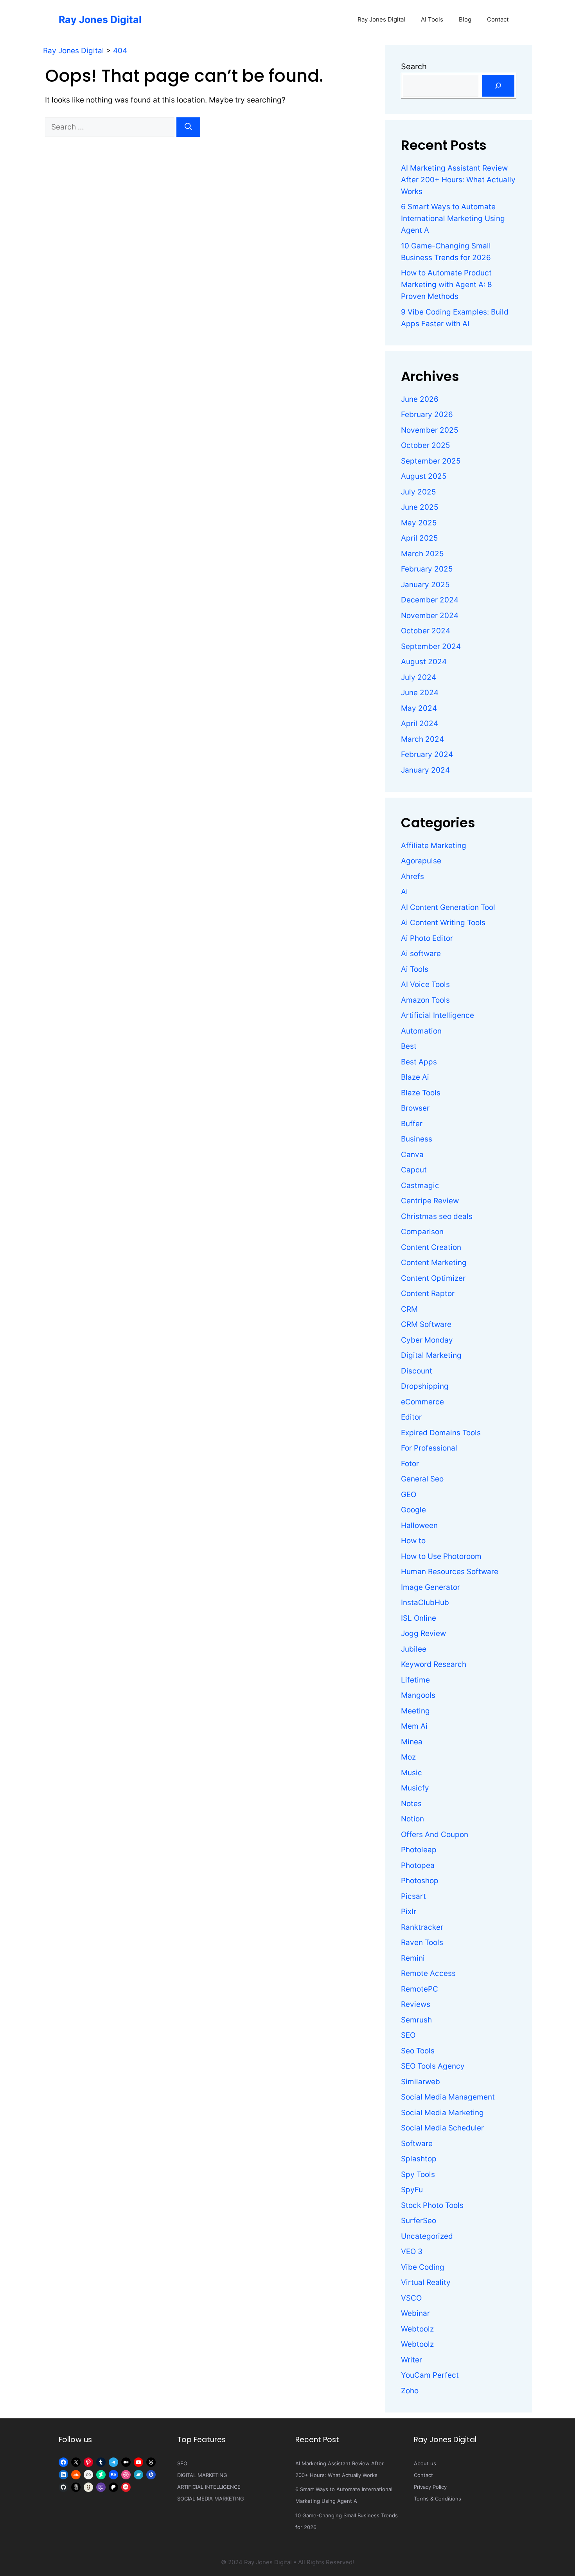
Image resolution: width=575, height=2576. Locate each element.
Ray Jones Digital (100, 20)
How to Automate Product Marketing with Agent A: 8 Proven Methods (447, 285)
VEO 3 (412, 2252)
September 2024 (431, 646)
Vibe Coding (423, 2267)
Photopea (418, 1865)
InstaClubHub (425, 1603)
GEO (409, 1495)
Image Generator (430, 1587)
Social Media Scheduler (442, 2128)
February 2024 (427, 754)
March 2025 (422, 554)
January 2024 (425, 770)
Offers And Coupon (435, 1834)
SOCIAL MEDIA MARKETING (211, 2499)
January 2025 (425, 585)
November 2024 (430, 616)
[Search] (188, 127)
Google (413, 1510)
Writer (411, 2360)
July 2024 (419, 677)
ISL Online (419, 1618)
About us (425, 2463)
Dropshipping (425, 1386)
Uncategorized (427, 2236)
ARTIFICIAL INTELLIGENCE (209, 2487)
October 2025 (426, 445)
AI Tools (432, 19)
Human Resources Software (450, 1572)
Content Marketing (434, 1263)
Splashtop (419, 2159)
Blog (465, 19)
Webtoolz (417, 2329)
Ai (404, 892)
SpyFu (412, 2190)
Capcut (414, 1170)
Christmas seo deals (437, 1216)
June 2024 (420, 693)
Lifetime (415, 1680)
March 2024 (422, 739)
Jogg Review (423, 1633)
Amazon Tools (425, 1000)
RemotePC (420, 1989)
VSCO (411, 2298)
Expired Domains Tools (441, 1433)
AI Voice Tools (425, 984)
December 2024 (430, 600)
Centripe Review (430, 1201)
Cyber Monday (427, 1340)
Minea (412, 1742)
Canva (412, 1155)
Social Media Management (448, 2097)
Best (409, 1046)
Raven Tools (422, 1942)
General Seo (422, 1479)
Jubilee (414, 1649)
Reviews (416, 2004)
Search (414, 67)
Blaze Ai (415, 1077)
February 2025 (427, 569)
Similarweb (420, 2082)
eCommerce (422, 1402)
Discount (417, 1371)
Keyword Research (434, 1664)
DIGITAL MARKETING (202, 2475)
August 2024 (424, 662)
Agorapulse (421, 861)
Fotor (410, 1464)
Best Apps (419, 1062)
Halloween (419, 1525)
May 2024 (419, 708)
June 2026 (420, 399)
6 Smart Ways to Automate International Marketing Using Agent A (453, 218)
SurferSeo (419, 2221)
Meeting (415, 1711)
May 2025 (419, 523)
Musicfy (415, 1788)
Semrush (416, 2020)
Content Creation (431, 1247)
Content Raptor (428, 1293)
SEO (408, 2035)
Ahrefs (412, 876)
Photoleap (419, 1850)
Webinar (415, 2313)
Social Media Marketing (442, 2113)
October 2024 (426, 631)
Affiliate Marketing (434, 846)
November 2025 (430, 430)
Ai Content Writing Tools (443, 923)
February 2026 (427, 414)
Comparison (422, 1232)
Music (411, 1773)
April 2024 (420, 724)
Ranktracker (422, 1927)
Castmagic (420, 1186)
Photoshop (420, 1881)
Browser (415, 1108)
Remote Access (428, 1973)
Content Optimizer (433, 1278)
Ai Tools (415, 969)
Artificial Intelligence (438, 1015)
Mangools (418, 1695)
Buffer (412, 1124)
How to (413, 1541)
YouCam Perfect (430, 2375)
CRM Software (426, 1324)
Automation (421, 1031)
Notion (412, 1819)
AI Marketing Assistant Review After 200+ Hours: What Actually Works (458, 180)
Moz (408, 1757)
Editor (411, 1417)
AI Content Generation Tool (448, 907)
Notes (411, 1804)
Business (417, 1139)
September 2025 (431, 461)
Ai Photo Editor (427, 938)
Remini (413, 1958)
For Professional (429, 1448)
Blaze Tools (421, 1093)
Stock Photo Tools (432, 2205)
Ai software (421, 954)
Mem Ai (414, 1726)
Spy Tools (418, 2174)
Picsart (413, 1896)
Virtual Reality (426, 2282)
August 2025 (424, 476)
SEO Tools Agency (433, 2066)
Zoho (410, 2391)
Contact (498, 19)
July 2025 (419, 492)
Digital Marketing (431, 1355)
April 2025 (420, 538)
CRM (409, 1309)
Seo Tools (418, 2051)
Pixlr (409, 1912)
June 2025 (420, 507)
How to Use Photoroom (441, 1556)
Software (417, 2144)
